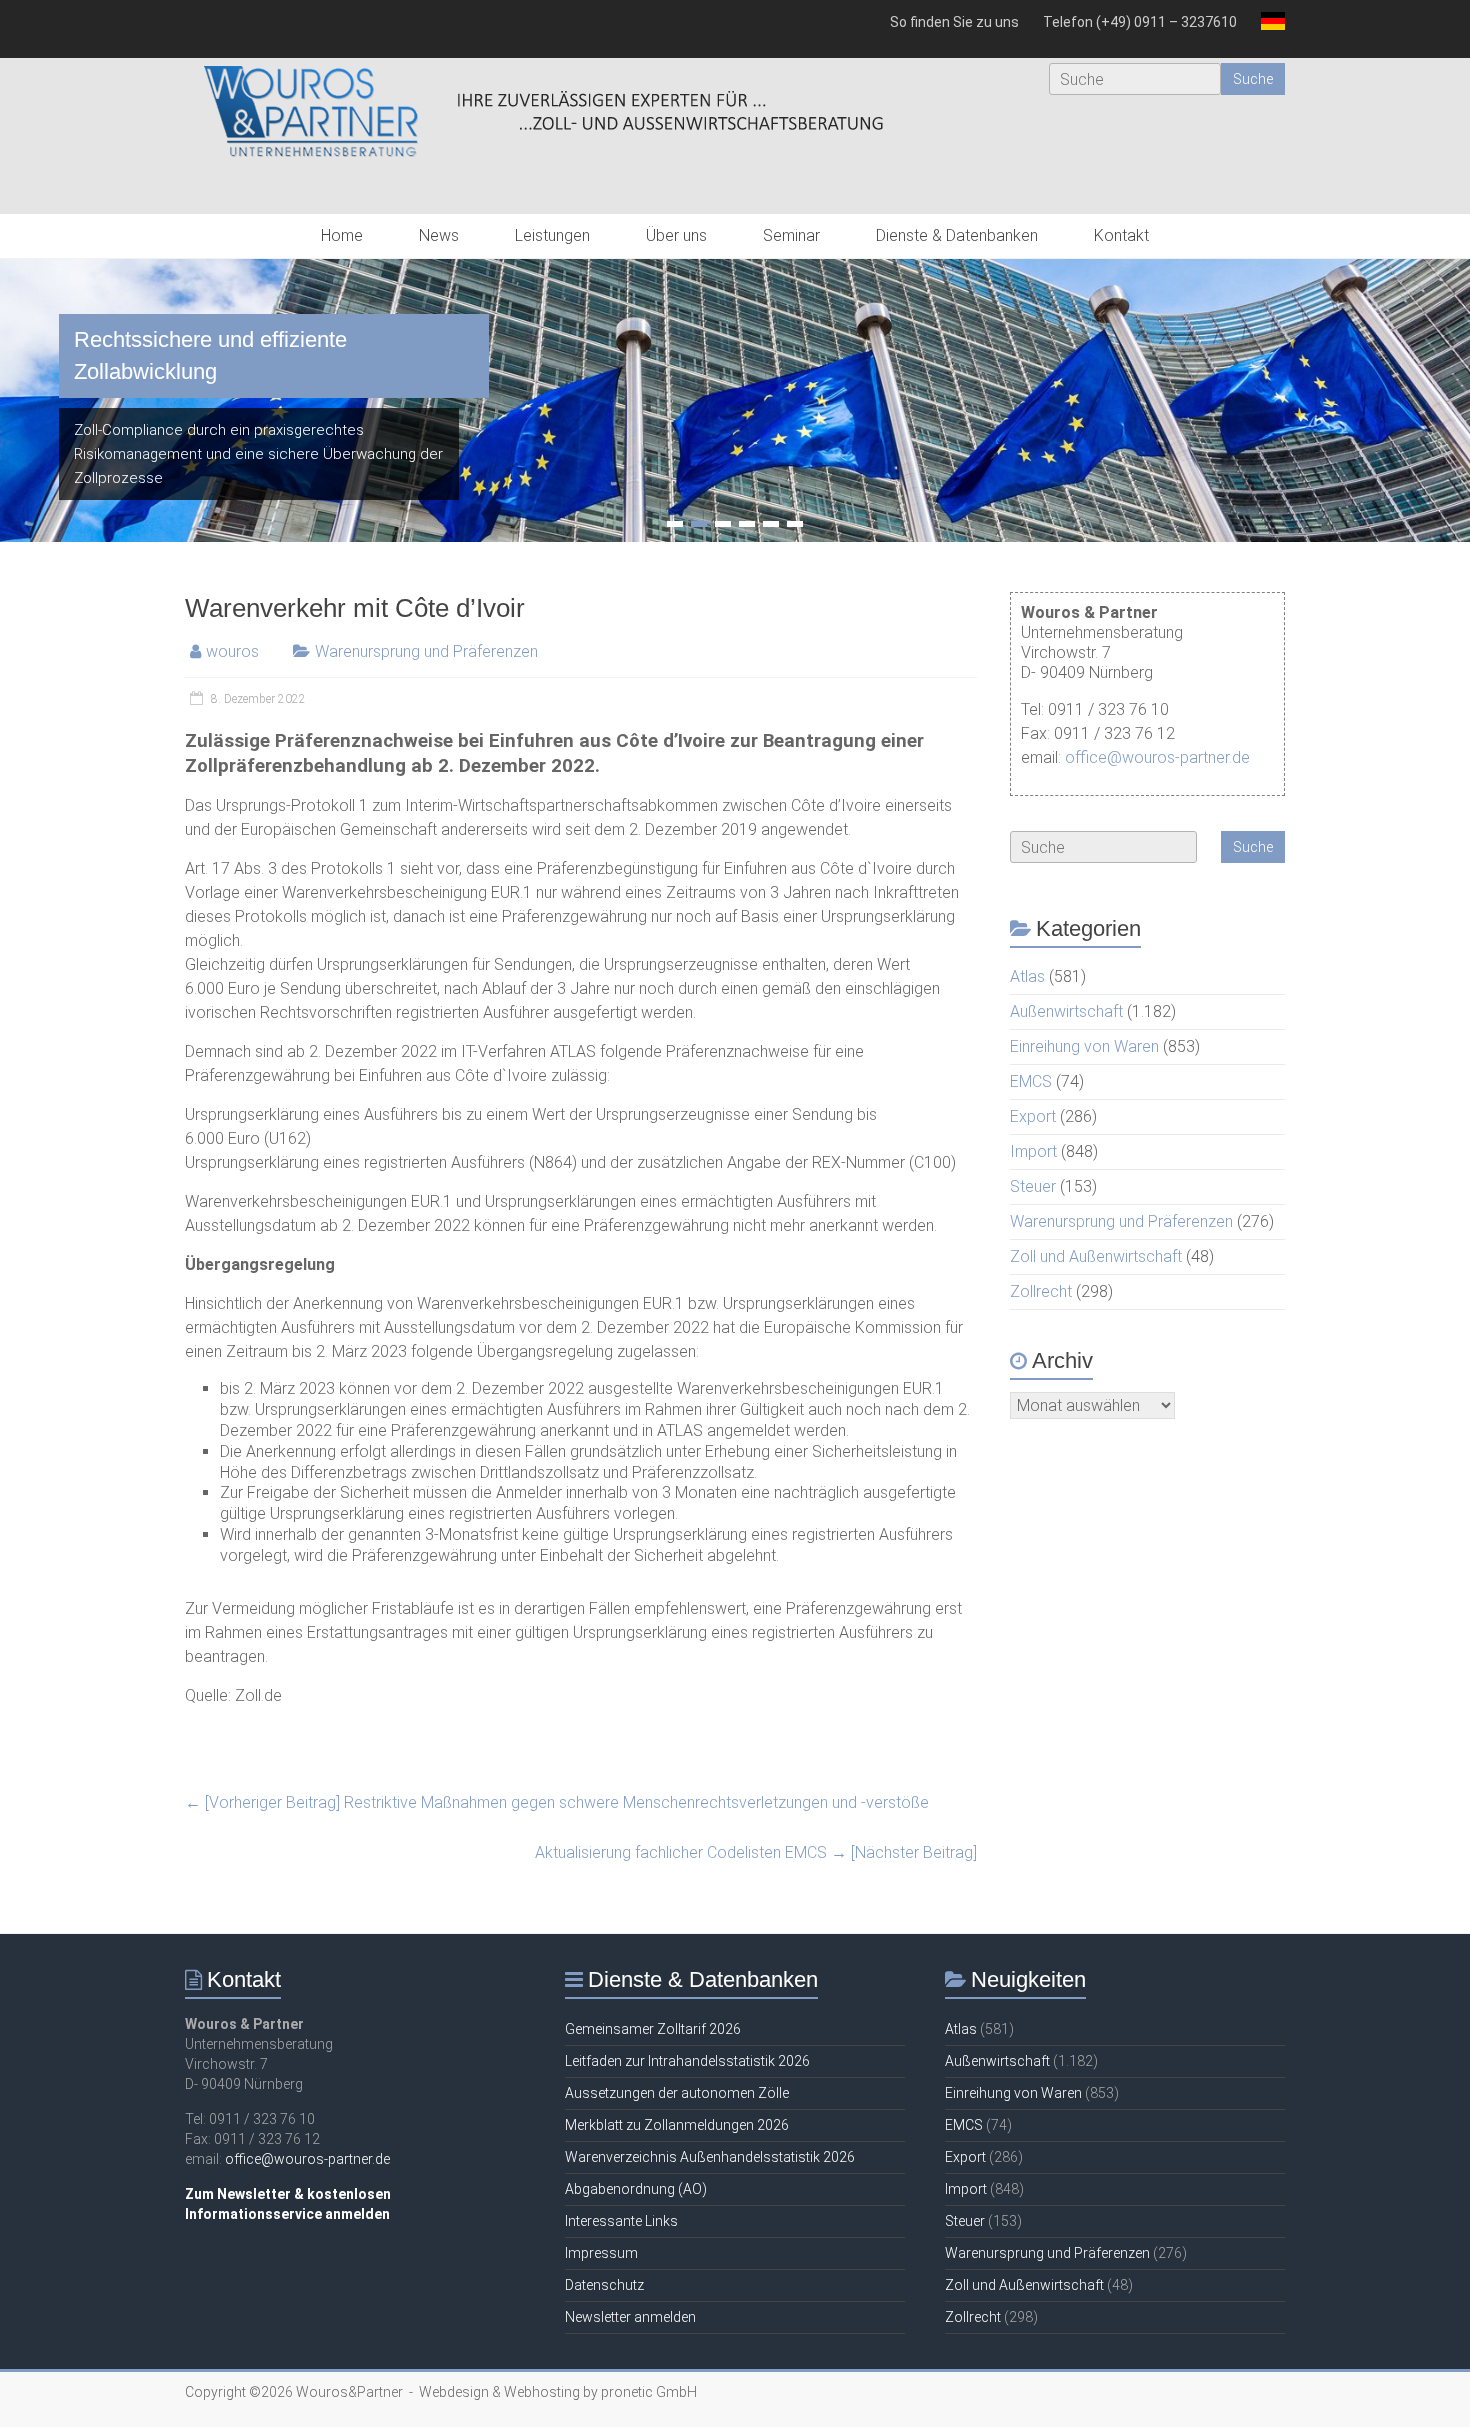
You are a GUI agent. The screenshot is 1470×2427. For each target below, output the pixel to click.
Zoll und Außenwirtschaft (1096, 1256)
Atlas (1027, 976)
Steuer (1033, 1186)
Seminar (791, 235)
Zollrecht (1041, 1291)
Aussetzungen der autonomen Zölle (677, 2093)
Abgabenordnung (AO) (636, 2189)
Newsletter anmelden (630, 2317)
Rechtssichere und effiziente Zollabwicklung (210, 355)
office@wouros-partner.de (1157, 757)
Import (1033, 1151)
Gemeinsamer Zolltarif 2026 (653, 2029)
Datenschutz (604, 2285)
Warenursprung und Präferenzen (426, 651)
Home (342, 235)
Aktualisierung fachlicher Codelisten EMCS (756, 1852)
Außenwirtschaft (1066, 1011)
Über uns (676, 235)
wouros (232, 651)
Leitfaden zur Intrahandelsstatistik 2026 (687, 2061)
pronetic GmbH (649, 2392)
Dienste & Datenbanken (957, 235)
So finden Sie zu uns (954, 22)
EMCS (1031, 1081)
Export (1033, 1116)
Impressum (601, 2253)
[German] (1267, 29)
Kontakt (1121, 235)
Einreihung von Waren (1084, 1046)
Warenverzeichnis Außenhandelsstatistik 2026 (710, 2157)
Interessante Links (621, 2221)
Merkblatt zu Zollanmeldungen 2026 (677, 2125)
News (439, 235)
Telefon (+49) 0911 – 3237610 (1140, 22)
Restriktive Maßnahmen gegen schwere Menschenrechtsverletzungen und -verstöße (557, 1802)
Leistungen (552, 235)
